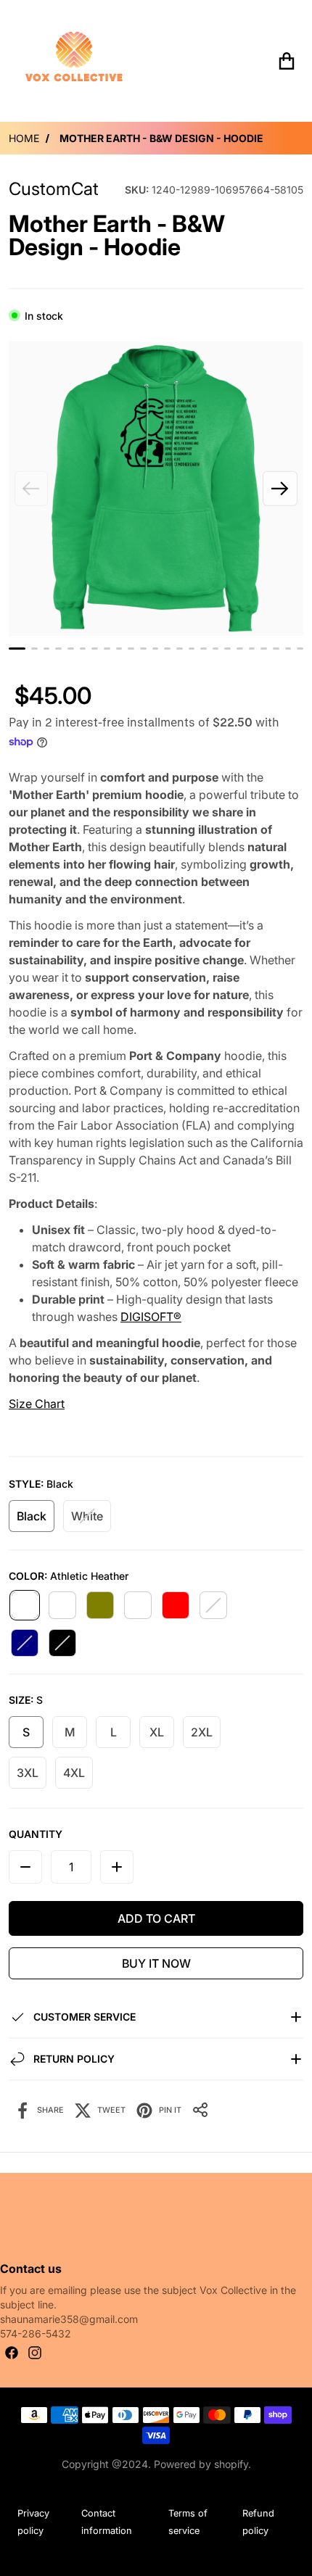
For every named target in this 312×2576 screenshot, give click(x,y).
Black (32, 1516)
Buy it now (156, 1963)
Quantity (36, 1834)
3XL (28, 1773)
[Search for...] (247, 61)
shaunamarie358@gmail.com (69, 2319)
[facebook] (12, 2353)
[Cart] (287, 61)
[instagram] (35, 2353)
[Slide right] (280, 489)
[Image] (17, 649)
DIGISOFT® (151, 1317)
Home (24, 138)
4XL (74, 1773)
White (87, 1516)
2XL (202, 1732)
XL (157, 1732)
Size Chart (37, 1404)
